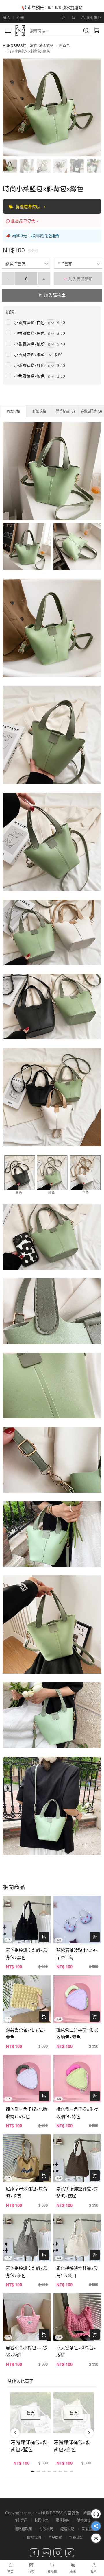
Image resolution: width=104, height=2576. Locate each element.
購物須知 (84, 2520)
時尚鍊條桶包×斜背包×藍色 (29, 2446)
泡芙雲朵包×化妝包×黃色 (26, 2033)
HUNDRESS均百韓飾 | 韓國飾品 (28, 45)
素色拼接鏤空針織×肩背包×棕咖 (77, 2192)
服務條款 (63, 2520)
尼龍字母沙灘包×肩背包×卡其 (27, 2192)
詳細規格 (39, 411)
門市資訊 (21, 2520)
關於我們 (34, 2537)
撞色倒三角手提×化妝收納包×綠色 (77, 2113)
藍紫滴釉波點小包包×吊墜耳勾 (77, 1954)
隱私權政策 (23, 2529)
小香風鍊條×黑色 (29, 333)
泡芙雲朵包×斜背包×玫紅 (76, 2351)
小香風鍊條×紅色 (29, 365)
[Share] (96, 2526)
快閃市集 (42, 2520)
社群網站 (76, 2537)
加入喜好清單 (80, 279)
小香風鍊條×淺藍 (29, 354)
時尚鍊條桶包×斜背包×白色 (72, 2446)
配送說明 (67, 2529)
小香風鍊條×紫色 (29, 376)
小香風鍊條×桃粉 (29, 344)
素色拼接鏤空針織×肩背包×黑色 (27, 1954)
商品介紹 (13, 411)
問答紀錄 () (65, 411)
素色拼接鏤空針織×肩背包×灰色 (27, 2272)
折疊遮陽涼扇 (28, 206)
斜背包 (64, 45)
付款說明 (46, 2529)
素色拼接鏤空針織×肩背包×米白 (77, 2272)
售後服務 (88, 2529)
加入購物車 (54, 295)
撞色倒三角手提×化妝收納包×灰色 (27, 2113)
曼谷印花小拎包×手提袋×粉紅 (27, 2351)
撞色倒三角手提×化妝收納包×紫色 (77, 2033)
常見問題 (55, 2537)
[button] (15, 2433)
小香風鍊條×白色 (29, 322)
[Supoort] (96, 2514)
